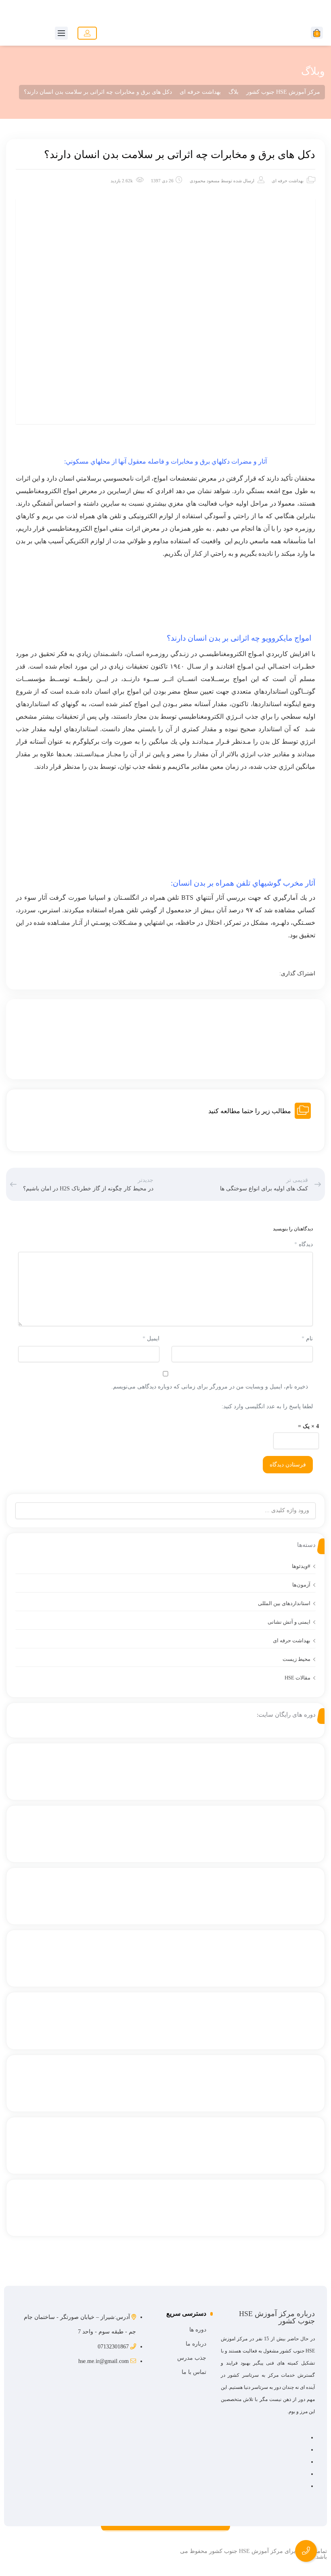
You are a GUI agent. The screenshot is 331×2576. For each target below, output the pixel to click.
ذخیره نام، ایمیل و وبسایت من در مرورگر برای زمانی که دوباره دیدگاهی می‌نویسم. (210, 1387)
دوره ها (198, 2330)
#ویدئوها (301, 1566)
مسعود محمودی (205, 181)
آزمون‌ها (301, 1585)
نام (307, 1339)
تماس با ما (194, 2372)
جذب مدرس (192, 2358)
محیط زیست (296, 1659)
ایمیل (151, 1339)
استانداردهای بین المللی (284, 1603)
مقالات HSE (297, 1678)
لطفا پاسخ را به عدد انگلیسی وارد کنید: (267, 1406)
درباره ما (196, 2344)
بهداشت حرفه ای (288, 181)
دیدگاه (304, 1244)
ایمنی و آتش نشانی (289, 1622)
